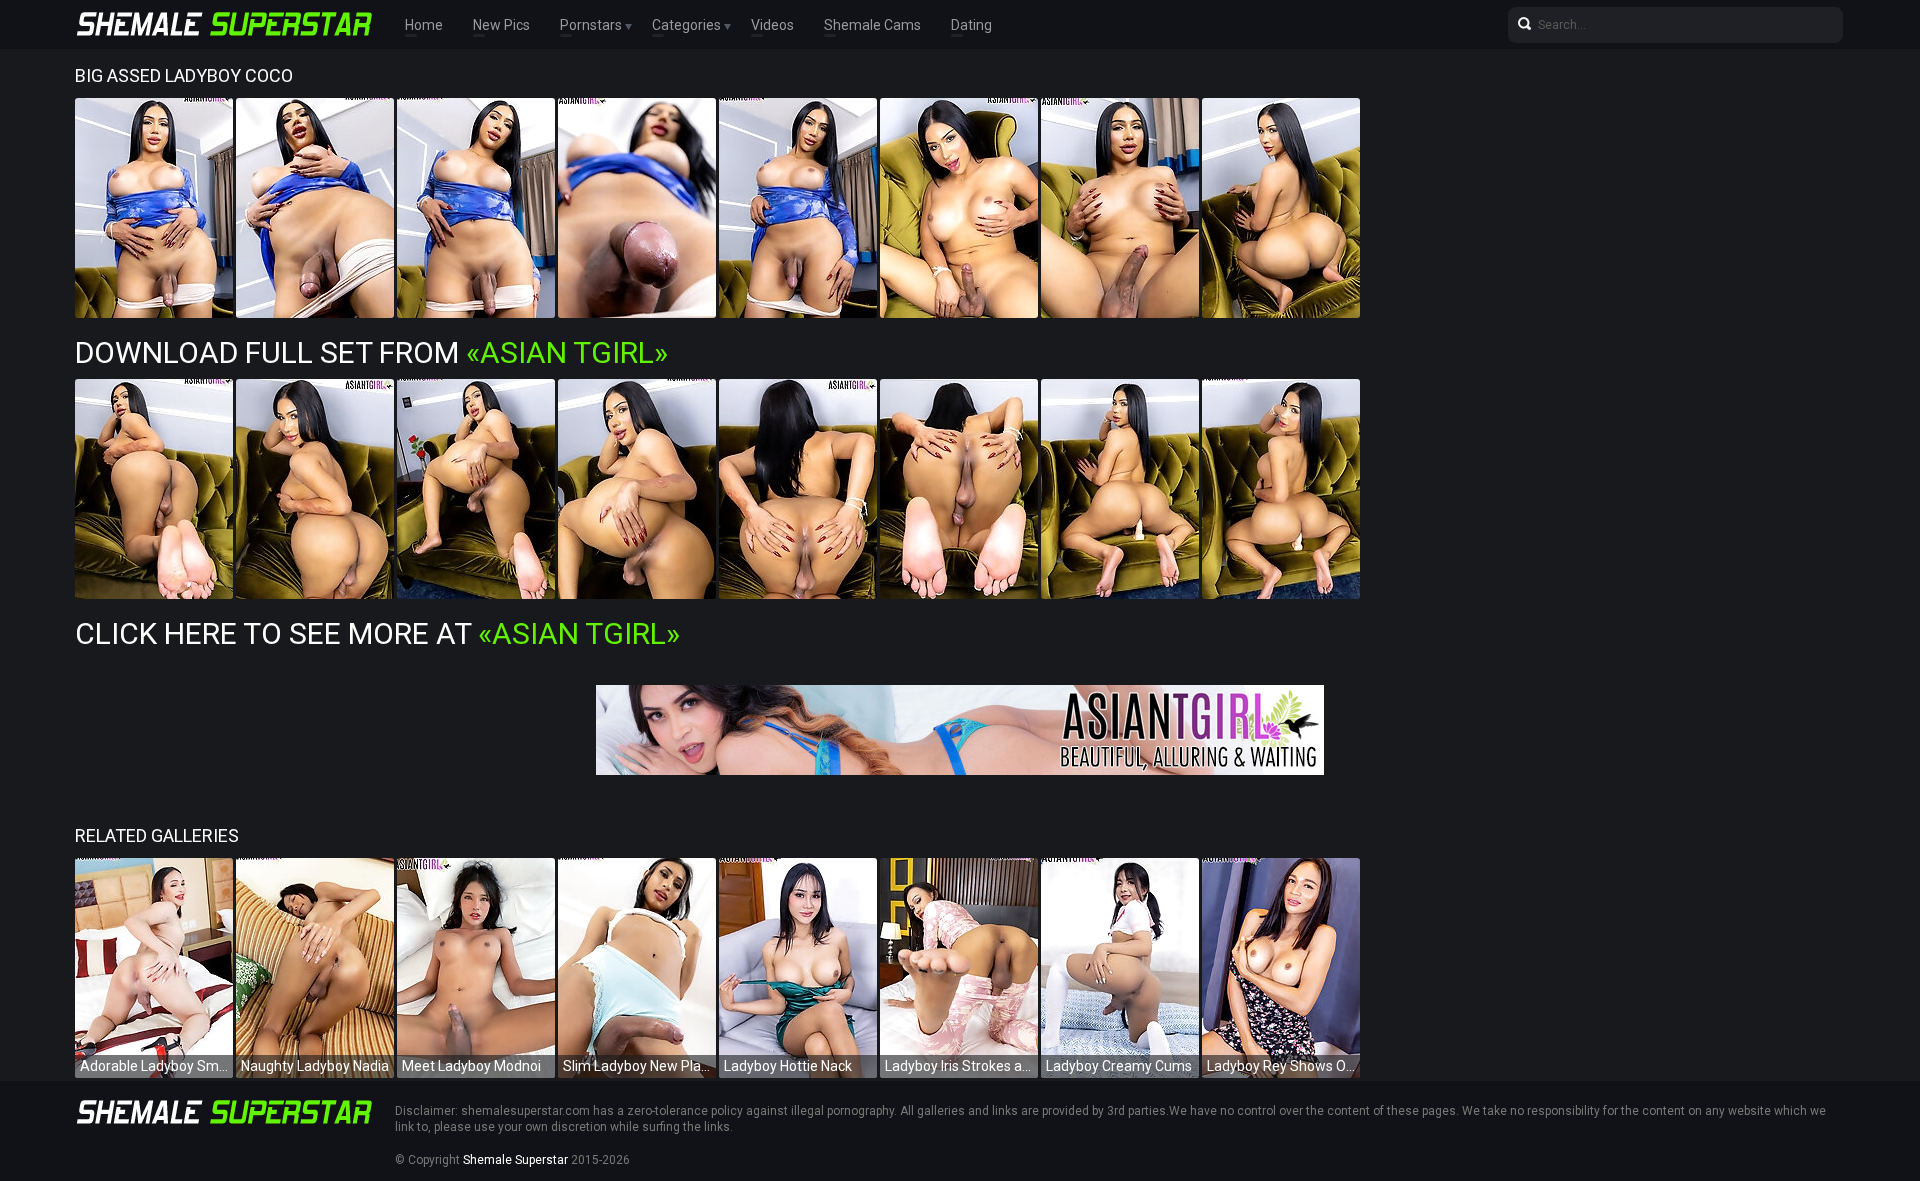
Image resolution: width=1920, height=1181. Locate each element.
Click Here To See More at (377, 633)
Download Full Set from (371, 352)
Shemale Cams (872, 25)
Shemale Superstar (515, 1160)
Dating (971, 25)
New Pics (501, 25)
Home (424, 25)
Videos (772, 25)
